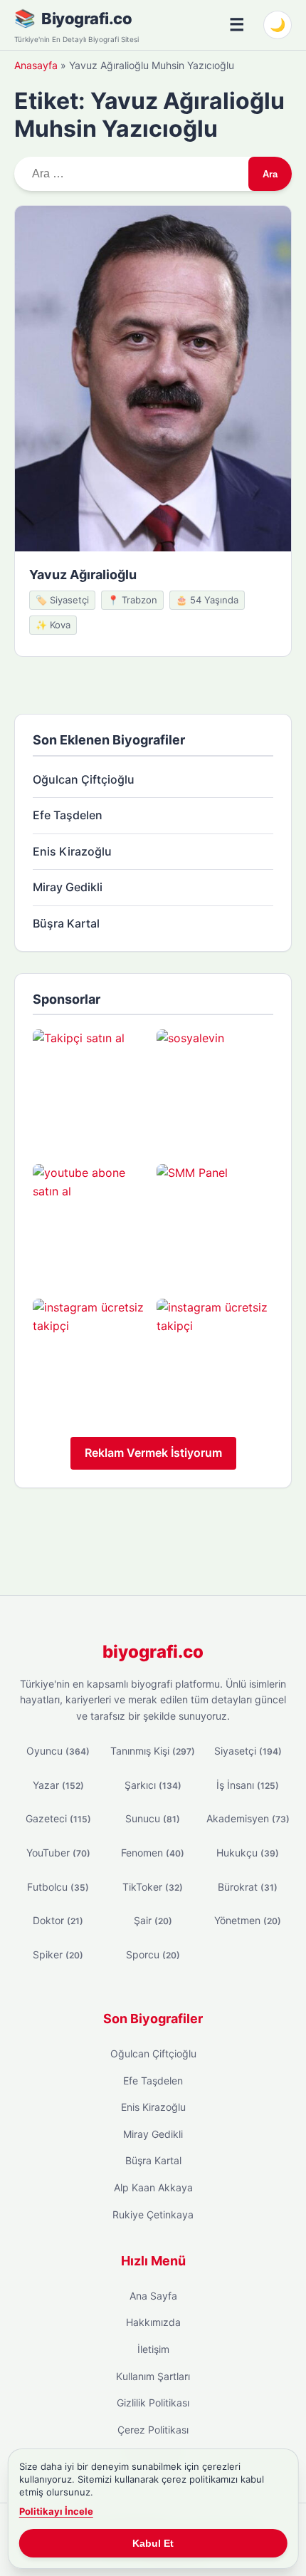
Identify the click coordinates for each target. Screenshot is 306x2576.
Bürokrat (248, 1887)
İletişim (153, 2349)
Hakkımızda (153, 2322)
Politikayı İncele (56, 2511)
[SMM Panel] (215, 1222)
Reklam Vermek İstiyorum (153, 1453)
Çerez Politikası (153, 2430)
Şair (153, 1920)
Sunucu (153, 1818)
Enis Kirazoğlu (72, 851)
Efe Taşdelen (68, 815)
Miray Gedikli (68, 887)
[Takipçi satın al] (91, 1088)
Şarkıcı (153, 1785)
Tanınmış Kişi (153, 1751)
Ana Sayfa (153, 2296)
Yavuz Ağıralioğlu (83, 575)
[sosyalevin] (215, 1088)
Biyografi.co (86, 19)
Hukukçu (248, 1853)
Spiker (58, 1954)
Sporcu (153, 1954)
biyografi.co (153, 1652)
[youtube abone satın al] (91, 1222)
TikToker (153, 1887)
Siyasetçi (248, 1751)
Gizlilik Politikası (153, 2403)
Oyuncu (58, 1751)
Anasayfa (36, 65)
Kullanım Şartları (153, 2376)
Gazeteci (58, 1818)
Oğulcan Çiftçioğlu (84, 779)
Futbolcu (58, 1887)
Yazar (58, 1785)
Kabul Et (153, 2543)
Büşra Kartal (66, 923)
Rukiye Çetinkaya (153, 2214)
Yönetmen (248, 1920)
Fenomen (153, 1853)
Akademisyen (248, 1818)
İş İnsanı (248, 1785)
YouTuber (58, 1853)
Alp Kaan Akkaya (153, 2187)
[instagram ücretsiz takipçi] (91, 1357)
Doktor (58, 1920)
